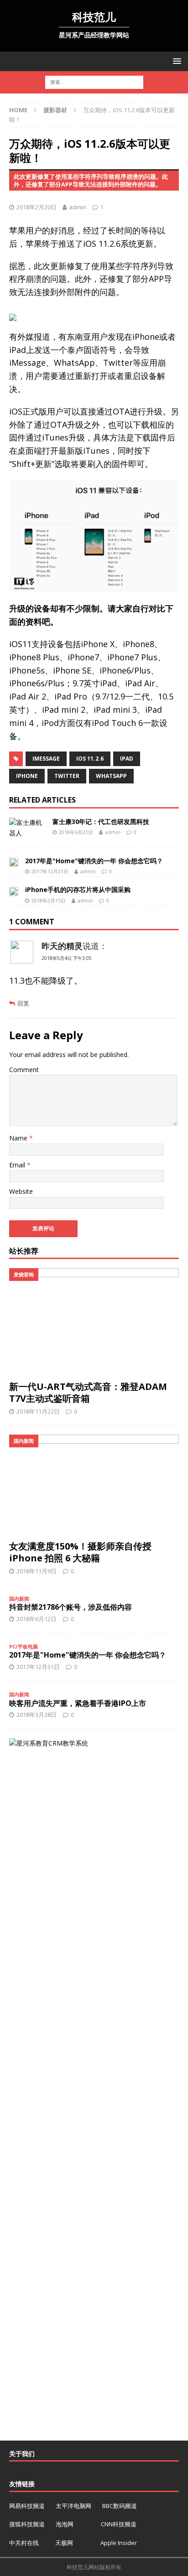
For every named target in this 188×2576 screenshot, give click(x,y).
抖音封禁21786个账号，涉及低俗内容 (70, 1607)
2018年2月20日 (37, 207)
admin (78, 207)
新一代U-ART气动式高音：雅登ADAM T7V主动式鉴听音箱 (88, 1392)
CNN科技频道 (119, 2524)
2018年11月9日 (37, 1571)
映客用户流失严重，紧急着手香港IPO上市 (78, 1703)
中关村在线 (25, 2543)
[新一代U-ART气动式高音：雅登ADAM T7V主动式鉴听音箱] (94, 1322)
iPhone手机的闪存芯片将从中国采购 (78, 889)
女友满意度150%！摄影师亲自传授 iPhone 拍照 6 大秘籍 (80, 1552)
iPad (127, 759)
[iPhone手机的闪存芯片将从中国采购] (14, 891)
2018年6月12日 (37, 1619)
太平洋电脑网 (73, 2506)
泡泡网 (65, 2524)
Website (21, 1191)
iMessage (46, 759)
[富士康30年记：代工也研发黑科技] (27, 828)
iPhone (27, 776)
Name (19, 1138)
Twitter (67, 776)
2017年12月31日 (50, 871)
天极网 (64, 2543)
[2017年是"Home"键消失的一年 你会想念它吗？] (14, 862)
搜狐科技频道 (28, 2524)
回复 (23, 1003)
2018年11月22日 (38, 1411)
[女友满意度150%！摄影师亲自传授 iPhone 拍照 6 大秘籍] (94, 1485)
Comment (24, 1070)
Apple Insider (119, 2543)
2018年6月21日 (76, 832)
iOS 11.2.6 (90, 759)
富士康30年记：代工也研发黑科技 (101, 822)
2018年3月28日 (37, 1715)
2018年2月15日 (49, 900)
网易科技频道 (28, 2506)
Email (18, 1165)
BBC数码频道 (120, 2506)
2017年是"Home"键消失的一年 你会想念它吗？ (94, 861)
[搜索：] (94, 82)
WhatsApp (111, 776)
